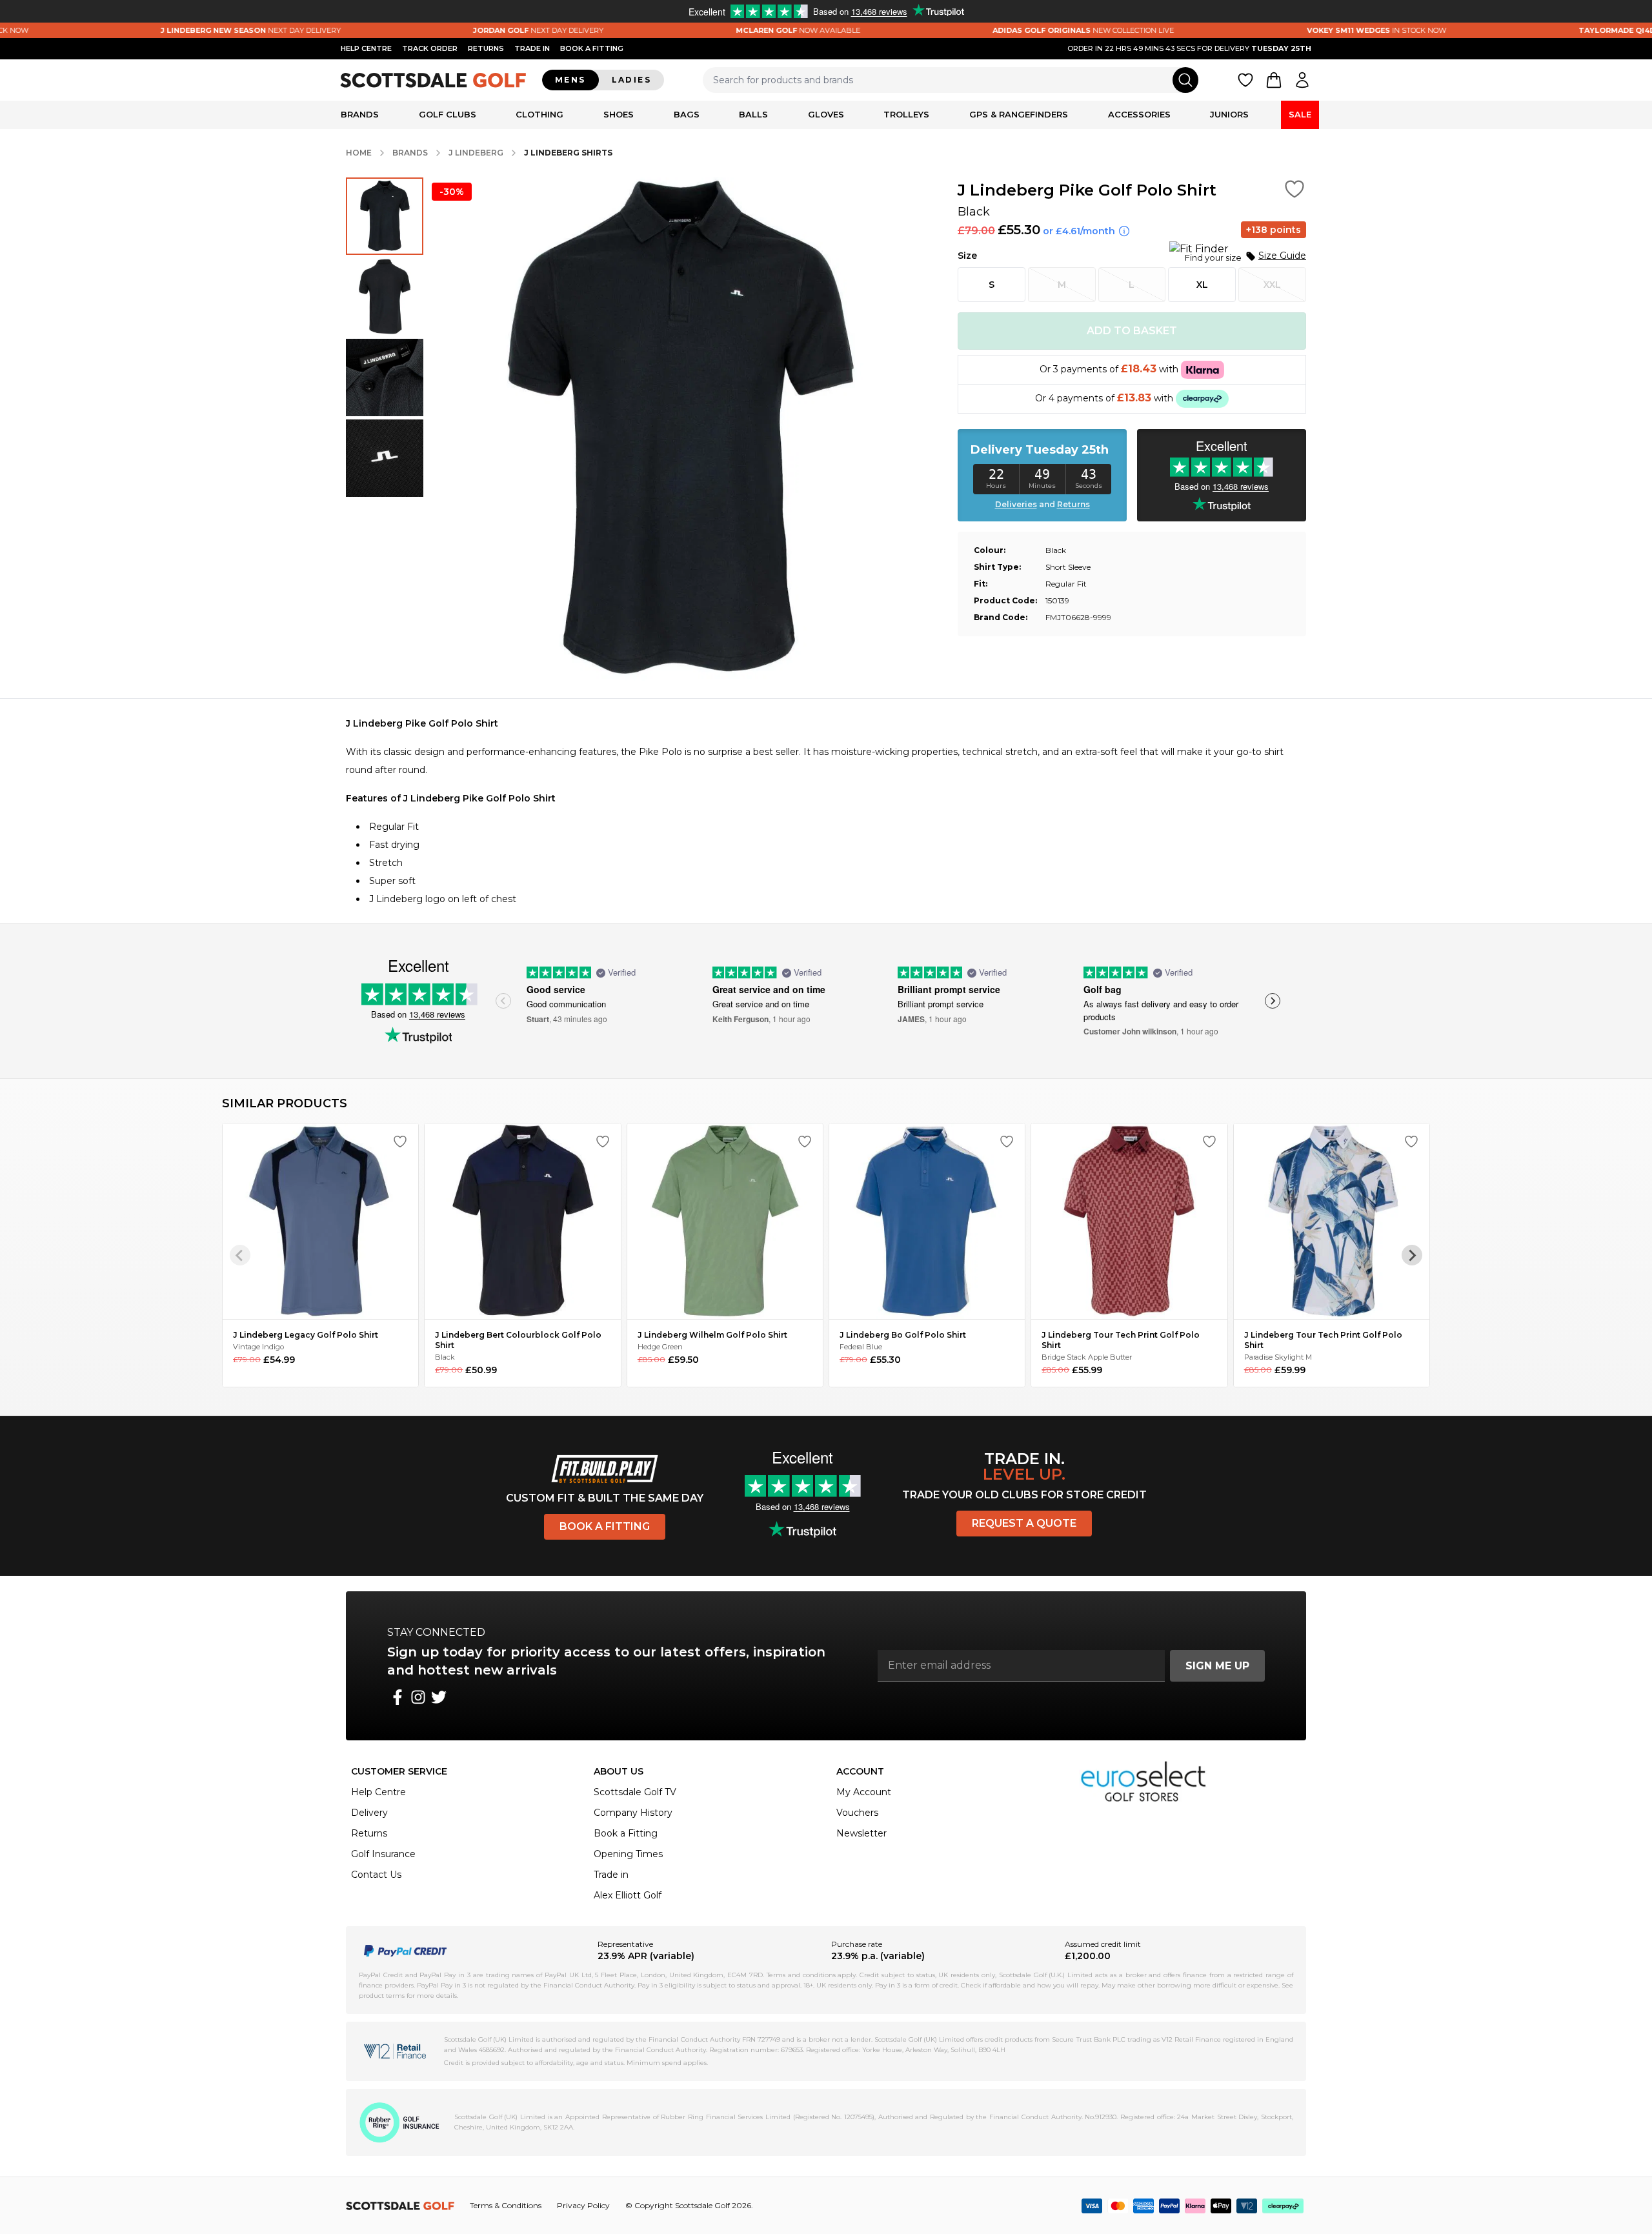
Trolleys (906, 114)
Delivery (369, 1813)
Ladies (631, 80)
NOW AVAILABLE (697, 30)
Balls (753, 114)
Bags (687, 114)
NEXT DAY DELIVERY (149, 30)
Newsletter (861, 1833)
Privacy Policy (583, 2205)
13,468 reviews (437, 1014)
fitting (592, 48)
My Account (864, 1792)
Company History (633, 1813)
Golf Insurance (383, 1854)
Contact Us (376, 1875)
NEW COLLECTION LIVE (982, 30)
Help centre (366, 48)
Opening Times (628, 1854)
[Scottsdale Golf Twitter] (439, 1697)
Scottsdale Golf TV (635, 1792)
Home (359, 153)
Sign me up (1217, 1666)
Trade (532, 48)
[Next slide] (1273, 1001)
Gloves (826, 114)
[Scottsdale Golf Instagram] (418, 1697)
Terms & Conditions (506, 2205)
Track (430, 48)
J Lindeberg (476, 153)
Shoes (619, 114)
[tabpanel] (826, 811)
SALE (1300, 114)
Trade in (611, 1875)
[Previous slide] (503, 1001)
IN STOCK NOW (1274, 30)
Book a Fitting (605, 1526)
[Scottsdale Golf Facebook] (398, 1697)
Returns (486, 48)
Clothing (539, 114)
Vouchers (857, 1813)
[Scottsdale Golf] (434, 80)
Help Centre (378, 1792)
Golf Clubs (448, 114)
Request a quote (1024, 1523)
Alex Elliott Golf (628, 1895)
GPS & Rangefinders (1019, 114)
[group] (385, 216)
